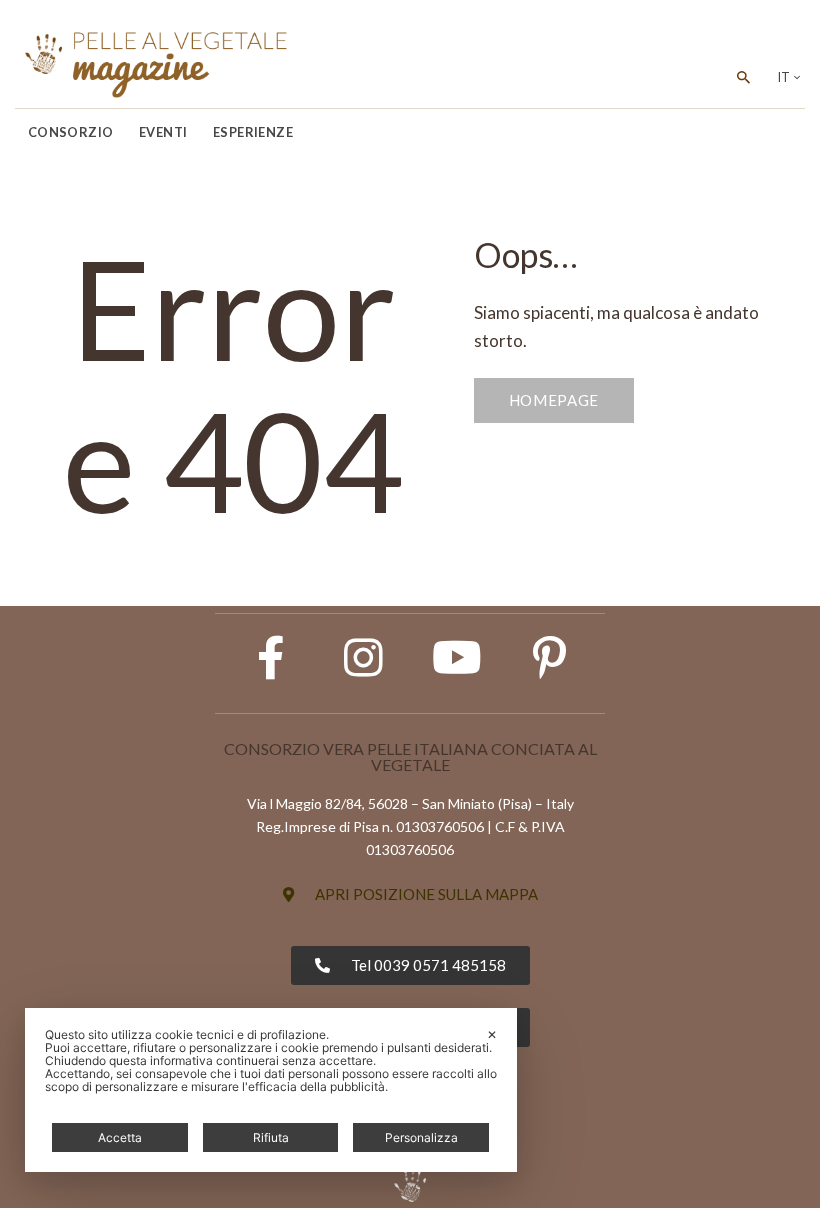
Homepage (554, 400)
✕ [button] (492, 1034)
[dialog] (271, 1090)
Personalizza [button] (421, 1137)
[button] (410, 894)
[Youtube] (457, 658)
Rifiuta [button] (271, 1137)
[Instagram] (364, 658)
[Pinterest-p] (550, 658)
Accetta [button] (120, 1137)
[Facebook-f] (271, 658)
